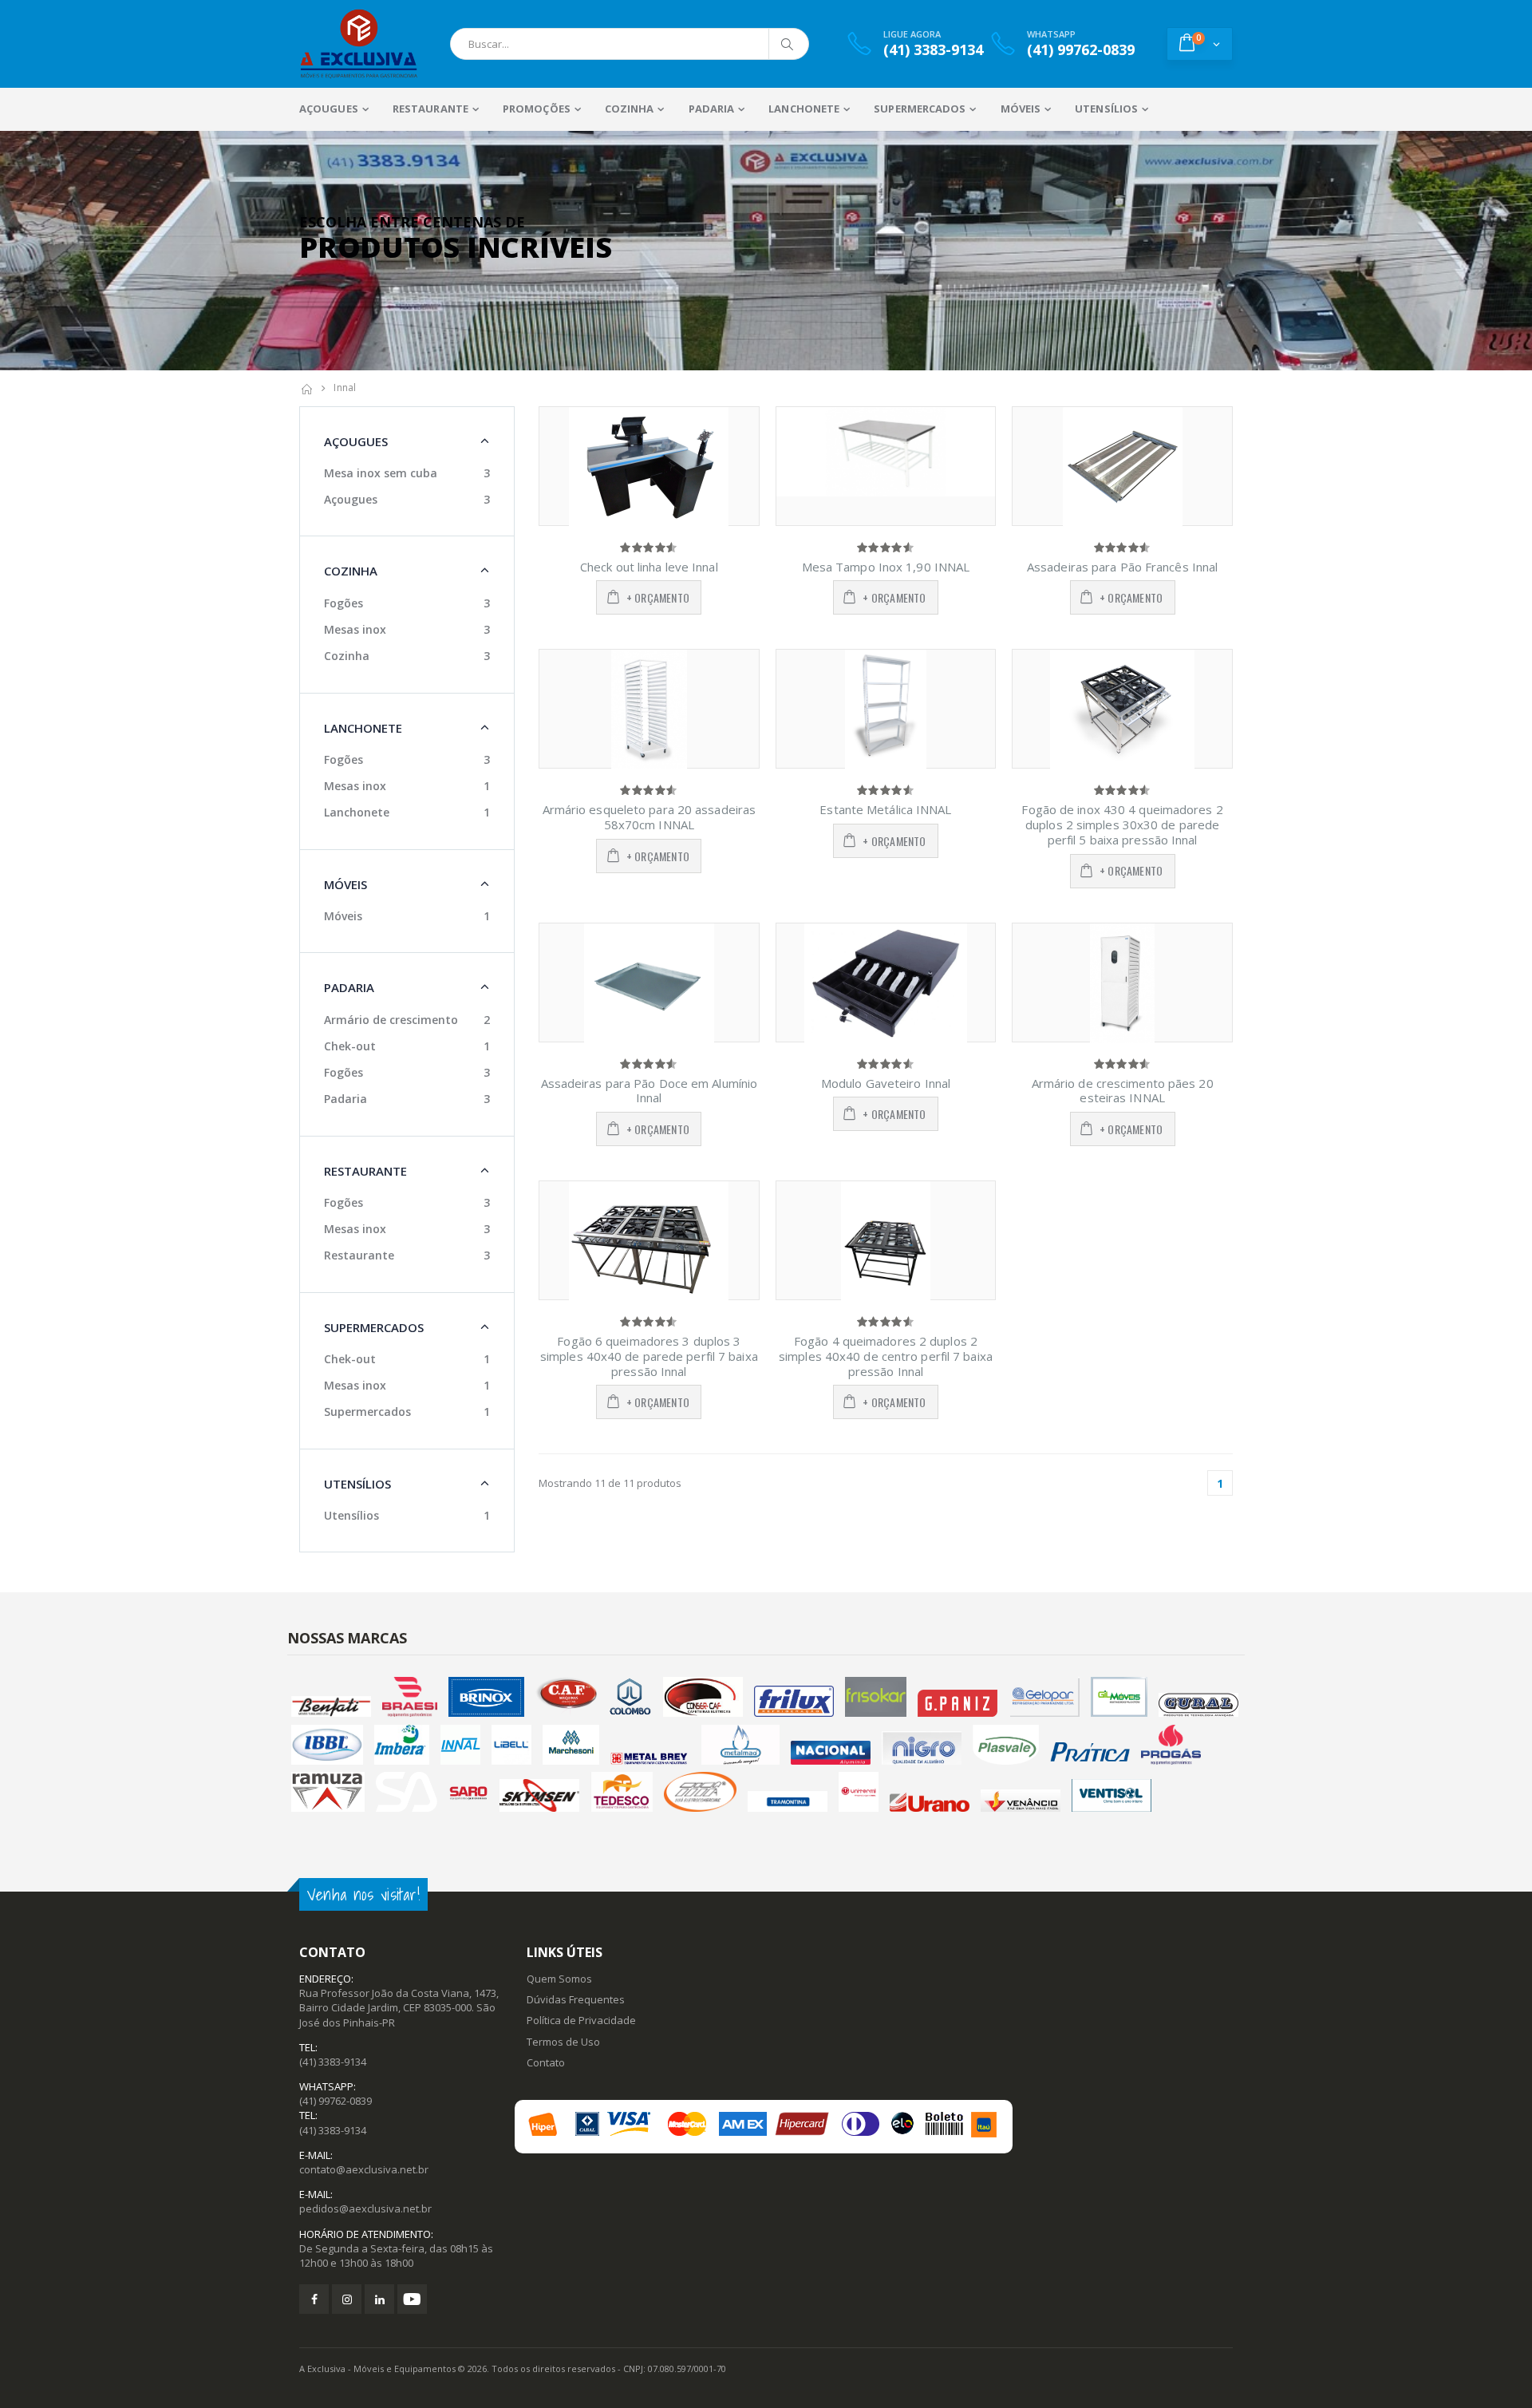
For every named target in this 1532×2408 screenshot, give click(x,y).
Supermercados (367, 1412)
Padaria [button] (349, 987)
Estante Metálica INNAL (885, 809)
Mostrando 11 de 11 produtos (610, 1483)
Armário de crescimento (391, 1020)
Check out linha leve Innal (649, 567)
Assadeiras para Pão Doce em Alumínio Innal (650, 1091)
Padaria (345, 1099)
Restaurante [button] (365, 1171)
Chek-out (350, 1046)
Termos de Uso (563, 2042)
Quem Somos (559, 1979)
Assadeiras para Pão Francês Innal (1122, 567)
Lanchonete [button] (363, 728)
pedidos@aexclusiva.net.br (365, 2208)
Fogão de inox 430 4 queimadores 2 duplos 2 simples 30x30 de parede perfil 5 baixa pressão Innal (1122, 824)
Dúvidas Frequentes (576, 1999)
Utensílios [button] (357, 1484)
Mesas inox (355, 629)
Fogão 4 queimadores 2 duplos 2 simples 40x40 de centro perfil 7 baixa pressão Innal (886, 1356)
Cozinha (347, 656)
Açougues (351, 499)
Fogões (344, 603)
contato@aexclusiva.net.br (364, 2169)
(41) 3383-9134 (333, 2062)
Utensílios (351, 1515)
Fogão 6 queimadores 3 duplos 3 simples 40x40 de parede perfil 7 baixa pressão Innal (649, 1356)
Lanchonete (357, 812)
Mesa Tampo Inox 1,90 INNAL (886, 567)
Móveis (343, 916)
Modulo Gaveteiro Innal (886, 1083)
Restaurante (359, 1255)
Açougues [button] (356, 441)
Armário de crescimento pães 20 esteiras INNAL (1123, 1091)
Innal (345, 387)
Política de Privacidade (581, 2020)
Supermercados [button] (374, 1327)
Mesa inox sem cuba (381, 473)
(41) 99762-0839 (336, 2101)
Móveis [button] (345, 884)
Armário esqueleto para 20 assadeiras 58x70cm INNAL (650, 817)
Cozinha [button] (351, 571)
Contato (546, 2062)
